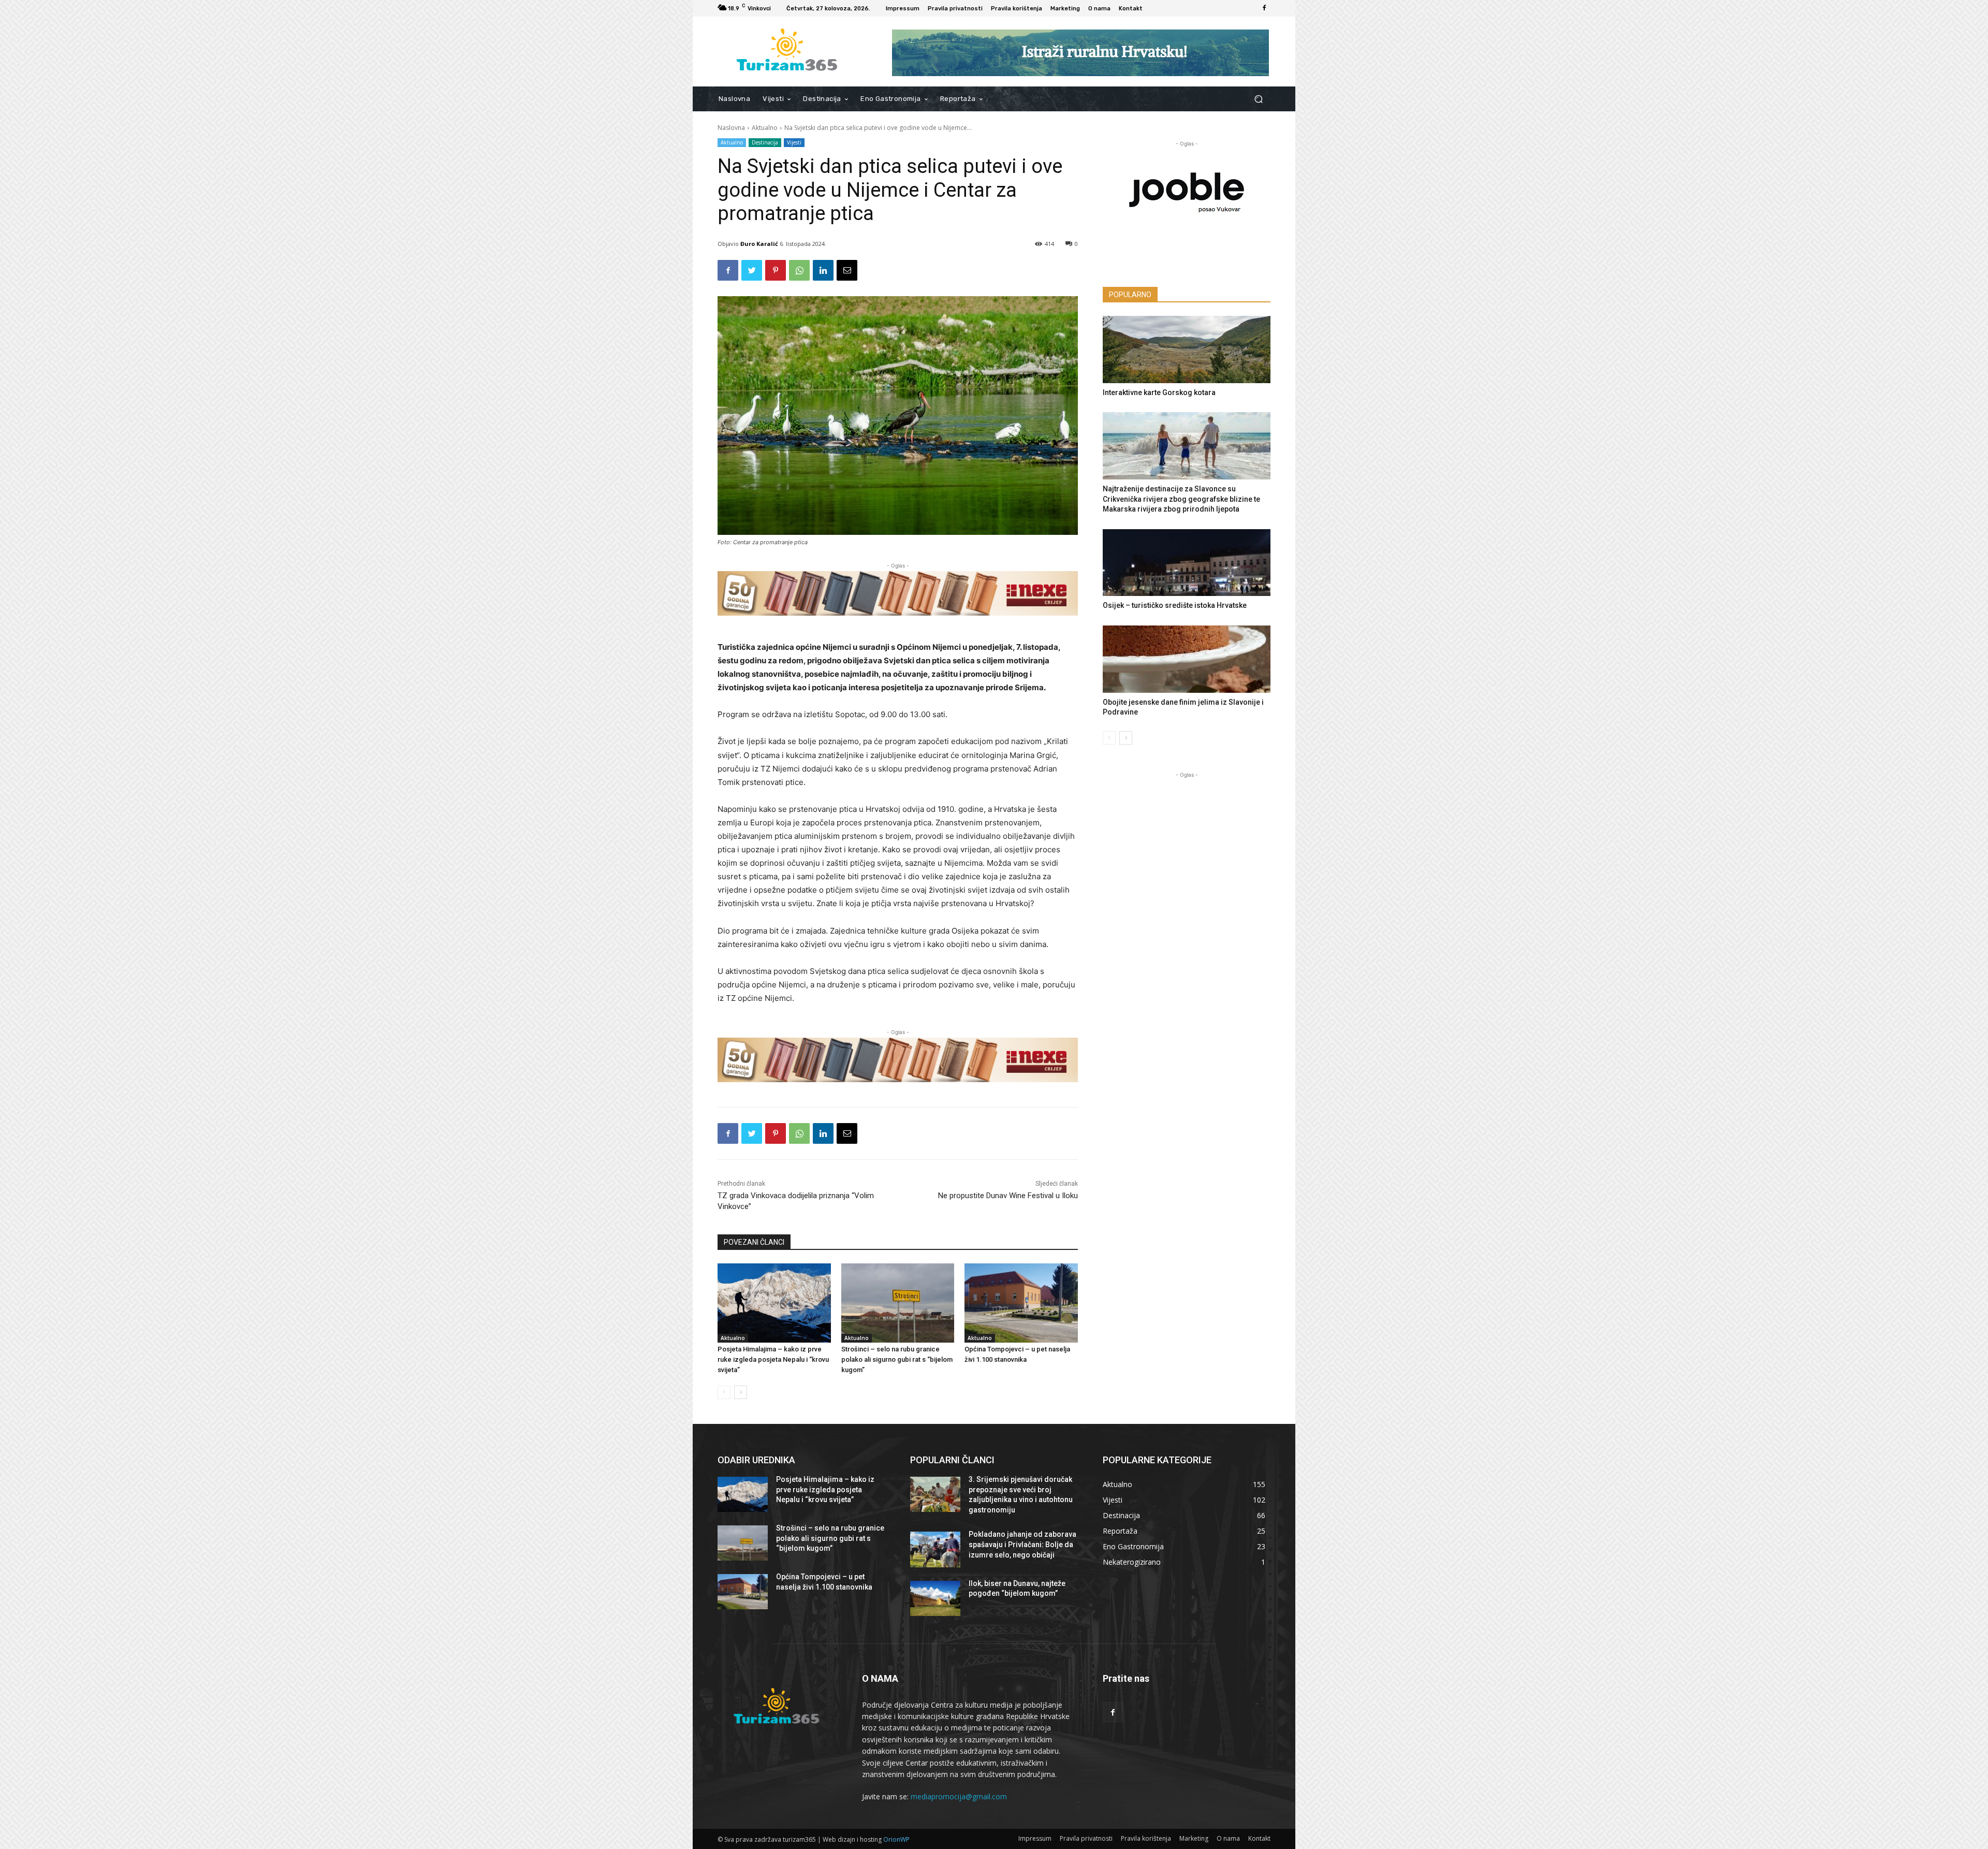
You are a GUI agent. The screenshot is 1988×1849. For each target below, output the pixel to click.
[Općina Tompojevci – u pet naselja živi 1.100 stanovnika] (1021, 1303)
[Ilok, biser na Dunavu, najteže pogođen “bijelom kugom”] (935, 1598)
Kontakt (1259, 1838)
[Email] (847, 270)
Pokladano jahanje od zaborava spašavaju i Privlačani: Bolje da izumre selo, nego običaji (1022, 1544)
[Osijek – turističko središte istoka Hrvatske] (1187, 563)
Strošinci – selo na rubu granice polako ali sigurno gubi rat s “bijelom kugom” (897, 1359)
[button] (1258, 99)
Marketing (1194, 1838)
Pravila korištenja (1146, 1838)
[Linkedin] (823, 270)
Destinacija (765, 142)
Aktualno (765, 128)
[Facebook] (1264, 8)
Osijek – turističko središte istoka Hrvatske (1175, 605)
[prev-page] (724, 1392)
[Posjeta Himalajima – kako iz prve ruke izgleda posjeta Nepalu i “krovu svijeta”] (774, 1303)
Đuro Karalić (759, 244)
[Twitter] (752, 270)
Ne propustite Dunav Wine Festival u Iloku (1008, 1196)
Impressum (1035, 1838)
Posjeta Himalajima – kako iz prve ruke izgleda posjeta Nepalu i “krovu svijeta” (773, 1359)
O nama (1228, 1838)
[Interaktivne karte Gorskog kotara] (1187, 350)
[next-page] (741, 1392)
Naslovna (731, 128)
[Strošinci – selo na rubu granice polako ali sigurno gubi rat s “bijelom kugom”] (898, 1303)
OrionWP (896, 1839)
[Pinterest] (776, 270)
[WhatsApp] (799, 270)
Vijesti (794, 142)
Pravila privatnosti (1086, 1838)
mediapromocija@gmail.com (959, 1796)
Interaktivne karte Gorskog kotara (1159, 392)
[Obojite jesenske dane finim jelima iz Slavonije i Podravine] (1187, 659)
